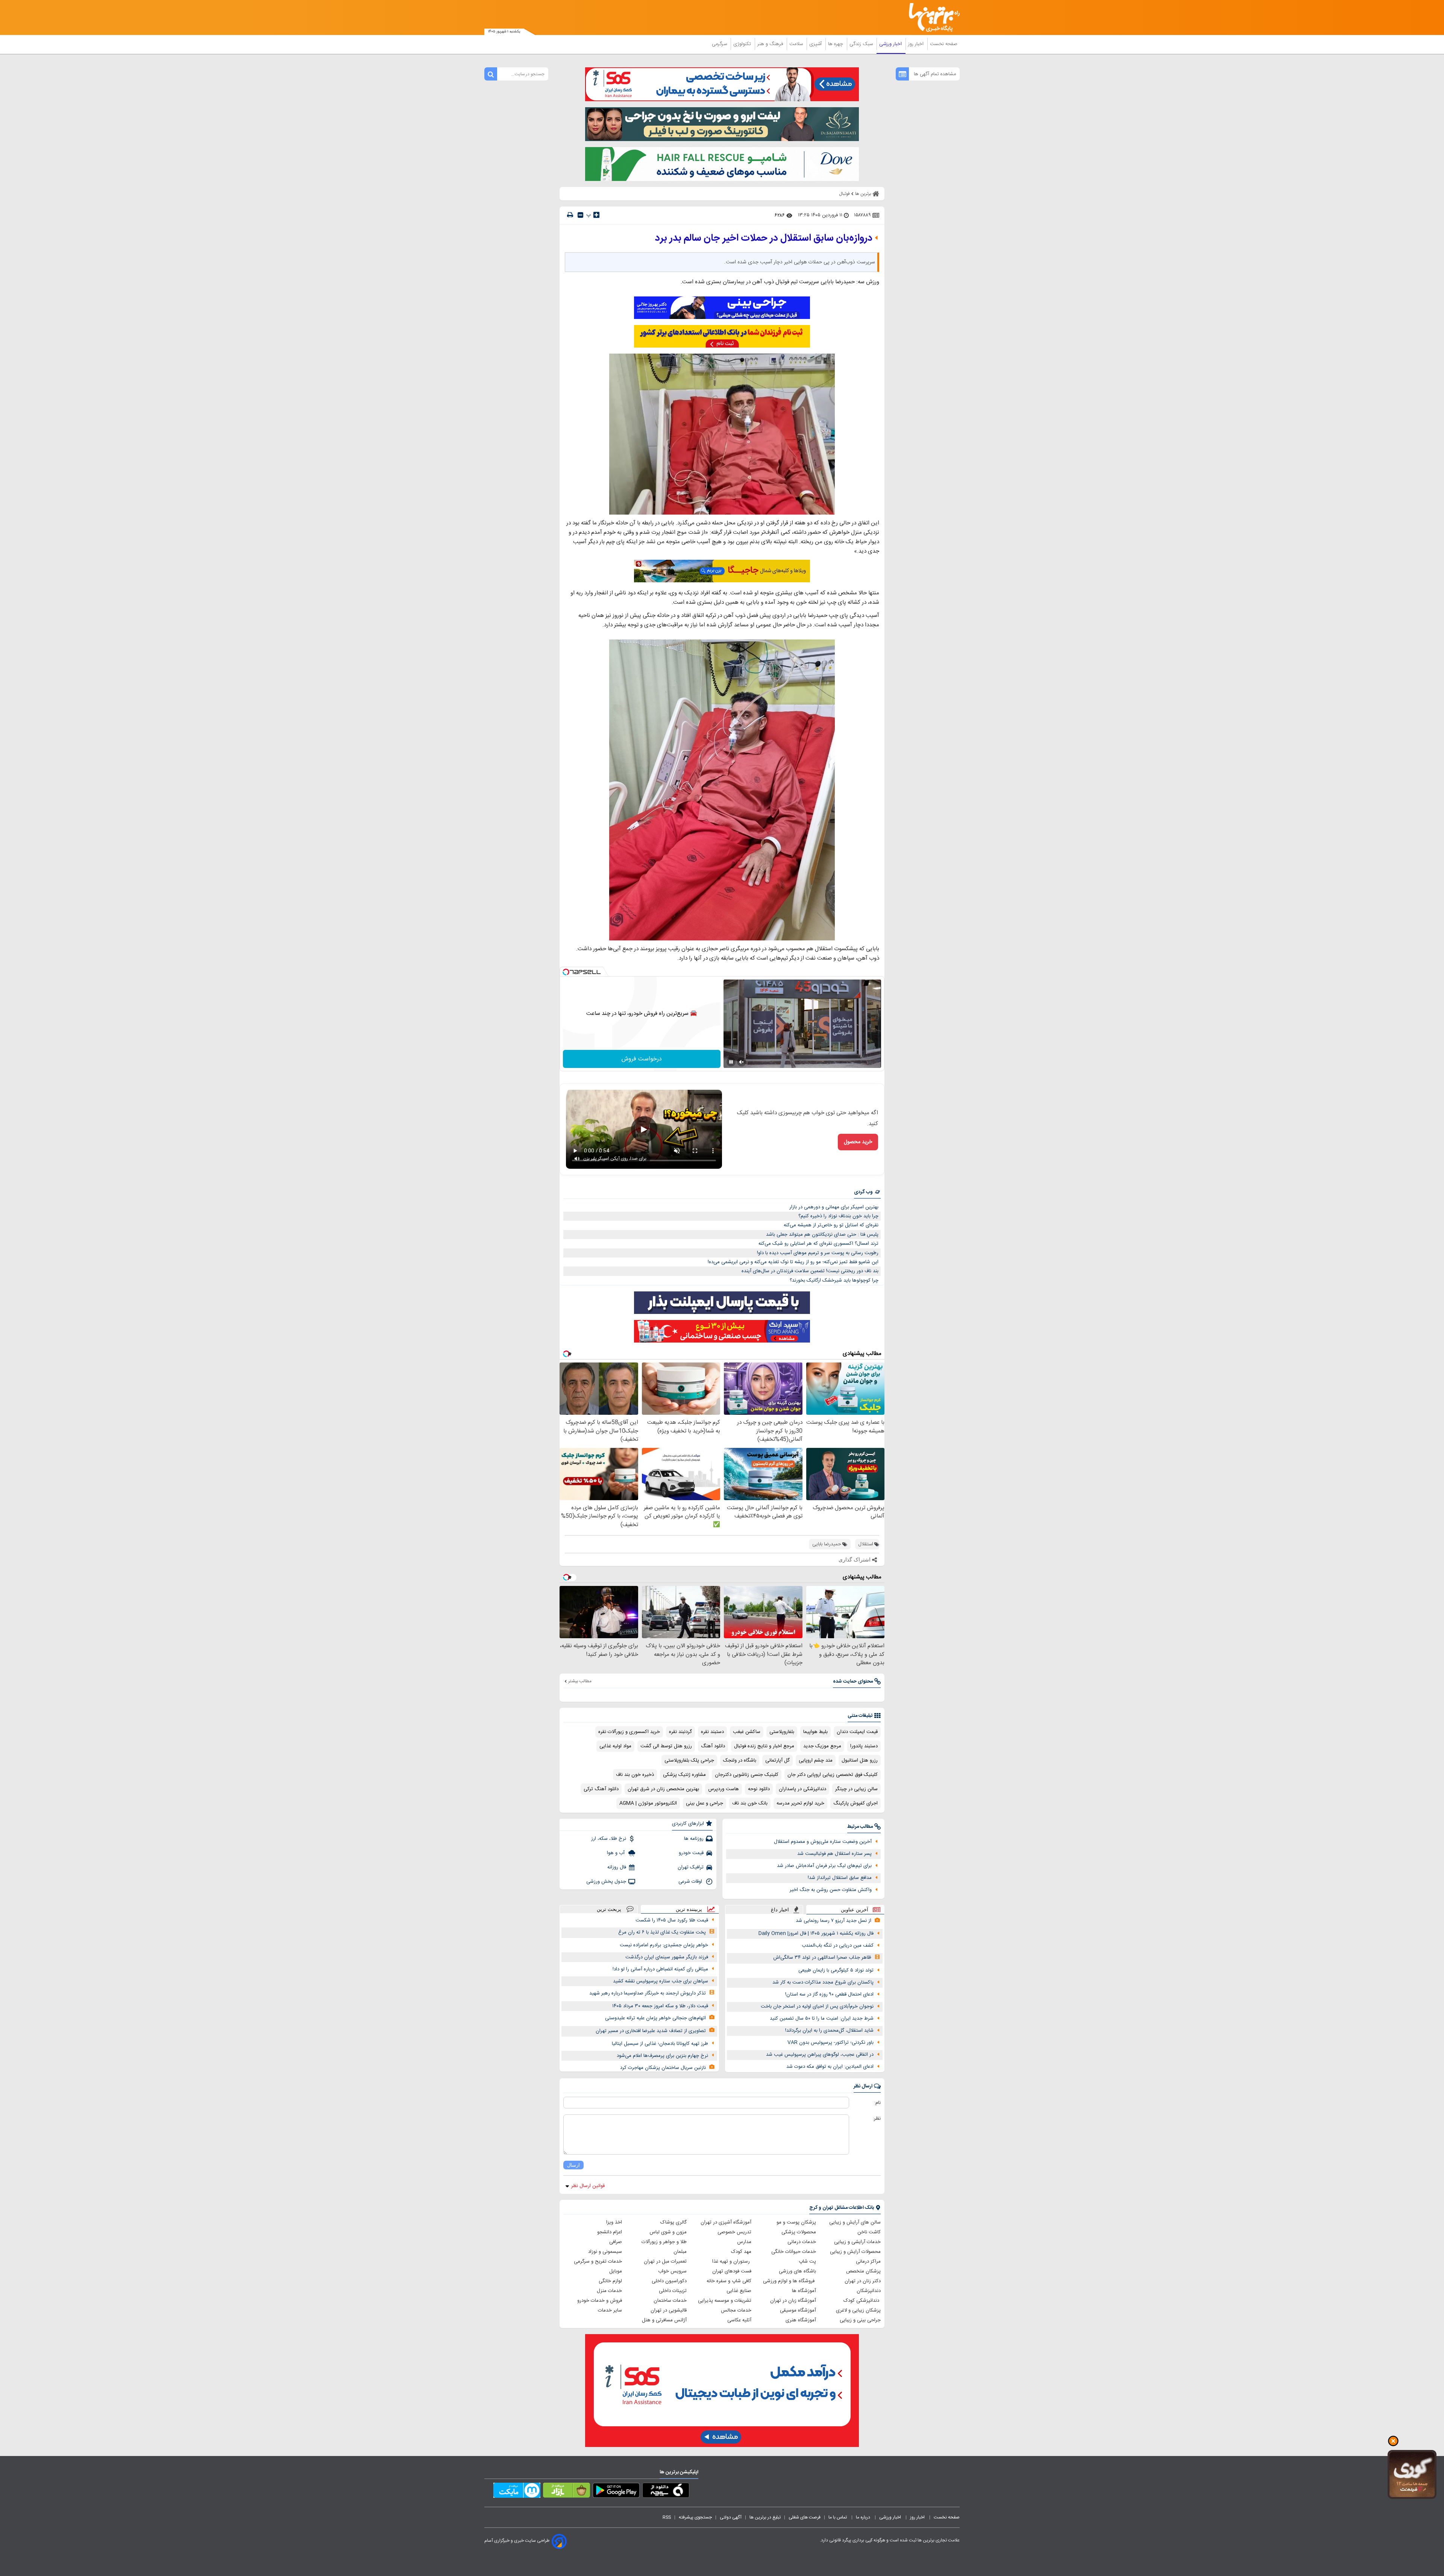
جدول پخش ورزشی (606, 1882)
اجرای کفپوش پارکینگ (855, 1803)
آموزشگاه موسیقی (798, 2310)
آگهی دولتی (731, 2517)
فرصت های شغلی (805, 2517)
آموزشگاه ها (804, 2291)
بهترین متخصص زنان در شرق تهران (663, 1789)
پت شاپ (807, 2262)
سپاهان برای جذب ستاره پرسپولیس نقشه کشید (661, 1981)
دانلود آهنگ (713, 1746)
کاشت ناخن (869, 2232)
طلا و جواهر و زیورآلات (664, 2242)
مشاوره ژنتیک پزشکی (684, 1775)
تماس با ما (838, 2517)
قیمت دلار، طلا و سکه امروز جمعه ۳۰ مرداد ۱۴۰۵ (660, 2006)
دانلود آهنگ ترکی (601, 1789)
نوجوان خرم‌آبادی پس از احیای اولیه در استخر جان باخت (817, 2006)
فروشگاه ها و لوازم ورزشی (789, 2281)
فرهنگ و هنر (771, 44)
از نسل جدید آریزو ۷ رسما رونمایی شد (833, 1921)
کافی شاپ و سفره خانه (729, 2281)
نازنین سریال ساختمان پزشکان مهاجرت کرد (663, 2068)
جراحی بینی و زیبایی (860, 2320)
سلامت (797, 44)
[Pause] (731, 1062)
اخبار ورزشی (891, 44)
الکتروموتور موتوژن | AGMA (648, 1803)
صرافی (616, 2242)
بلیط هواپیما (815, 1732)
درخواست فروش (642, 1059)
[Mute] (742, 1062)
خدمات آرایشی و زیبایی (857, 2242)
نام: (877, 2103)
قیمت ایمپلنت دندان (857, 1732)
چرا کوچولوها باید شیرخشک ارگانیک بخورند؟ (834, 1280)
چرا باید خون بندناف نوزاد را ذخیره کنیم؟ (838, 1216)
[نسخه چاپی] (570, 215)
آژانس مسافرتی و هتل (664, 2320)
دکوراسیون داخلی (669, 2281)
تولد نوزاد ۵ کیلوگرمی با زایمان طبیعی (836, 1970)
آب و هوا (617, 1853)
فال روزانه (617, 1867)
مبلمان (680, 2252)
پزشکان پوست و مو (796, 2222)
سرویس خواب (672, 2271)
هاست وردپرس (724, 1789)
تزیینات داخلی (673, 2291)
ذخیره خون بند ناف (635, 1775)
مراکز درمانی (868, 2262)
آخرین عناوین (855, 1910)
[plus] (596, 215)
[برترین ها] (931, 17)
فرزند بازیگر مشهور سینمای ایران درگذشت (667, 1957)
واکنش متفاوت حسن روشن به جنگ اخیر (831, 1890)
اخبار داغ (780, 1910)
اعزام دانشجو (610, 2232)
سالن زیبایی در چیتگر (856, 1789)
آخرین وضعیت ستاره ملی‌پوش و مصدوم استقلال (823, 1842)
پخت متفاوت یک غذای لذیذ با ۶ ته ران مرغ (662, 1932)
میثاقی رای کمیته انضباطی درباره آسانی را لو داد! (660, 1969)
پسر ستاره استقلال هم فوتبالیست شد (834, 1854)
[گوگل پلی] (616, 2492)
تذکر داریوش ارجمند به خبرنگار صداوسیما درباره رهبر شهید (648, 1993)
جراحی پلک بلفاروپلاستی (689, 1760)
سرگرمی (720, 44)
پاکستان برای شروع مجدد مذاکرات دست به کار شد (823, 1982)
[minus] (580, 215)
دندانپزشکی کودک (862, 2301)
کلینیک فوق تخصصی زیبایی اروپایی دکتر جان (833, 1775)
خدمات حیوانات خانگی (794, 2252)
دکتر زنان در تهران (863, 2281)
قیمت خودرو (691, 1853)
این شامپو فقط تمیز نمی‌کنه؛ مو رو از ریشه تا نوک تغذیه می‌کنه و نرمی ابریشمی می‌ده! (793, 1262)
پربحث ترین (609, 1909)
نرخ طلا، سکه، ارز (609, 1839)
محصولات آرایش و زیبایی (855, 2252)
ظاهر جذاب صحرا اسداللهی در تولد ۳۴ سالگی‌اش (822, 1958)
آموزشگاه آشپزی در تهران (726, 2222)
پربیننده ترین (689, 1909)
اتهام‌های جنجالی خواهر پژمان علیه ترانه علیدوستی (655, 2018)
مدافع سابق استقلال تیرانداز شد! (840, 1878)
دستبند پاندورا (864, 1746)
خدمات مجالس (736, 2310)
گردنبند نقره (680, 1732)
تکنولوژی (743, 44)
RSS (667, 2517)
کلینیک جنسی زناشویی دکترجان (747, 1775)
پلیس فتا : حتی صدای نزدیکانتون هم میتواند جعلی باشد (822, 1235)
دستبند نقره (712, 1732)
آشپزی (816, 44)
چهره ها (836, 44)
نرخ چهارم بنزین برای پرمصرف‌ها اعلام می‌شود (662, 2056)
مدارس (744, 2242)
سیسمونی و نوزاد (605, 2252)
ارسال (573, 2165)
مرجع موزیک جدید (822, 1746)
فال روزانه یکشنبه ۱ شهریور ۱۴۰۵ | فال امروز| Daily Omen (816, 1934)
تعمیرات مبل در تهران (665, 2262)
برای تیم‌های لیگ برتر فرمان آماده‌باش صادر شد (824, 1866)
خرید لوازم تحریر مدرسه (800, 1803)
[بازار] (567, 2492)
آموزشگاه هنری (801, 2320)
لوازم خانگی (610, 2281)
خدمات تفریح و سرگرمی (598, 2262)
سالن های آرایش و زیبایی (855, 2222)
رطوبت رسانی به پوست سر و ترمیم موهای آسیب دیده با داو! (818, 1253)
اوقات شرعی (691, 1882)
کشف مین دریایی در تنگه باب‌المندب (838, 1946)
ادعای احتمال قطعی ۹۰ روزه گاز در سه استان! (829, 1994)
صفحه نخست (944, 44)
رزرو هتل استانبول (860, 1760)
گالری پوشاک (673, 2222)
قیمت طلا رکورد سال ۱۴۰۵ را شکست (672, 1920)
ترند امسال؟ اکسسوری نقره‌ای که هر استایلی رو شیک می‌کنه (818, 1244)
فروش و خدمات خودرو (600, 2301)
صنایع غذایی (739, 2291)
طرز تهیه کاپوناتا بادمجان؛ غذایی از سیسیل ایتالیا (660, 2044)
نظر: (877, 2119)
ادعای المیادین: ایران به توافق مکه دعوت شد (830, 2067)
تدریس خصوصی (734, 2232)
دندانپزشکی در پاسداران (802, 1789)
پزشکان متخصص (863, 2271)
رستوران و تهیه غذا (732, 2262)
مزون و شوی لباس (668, 2232)
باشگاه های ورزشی (797, 2271)
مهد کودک (741, 2252)
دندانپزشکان (869, 2291)
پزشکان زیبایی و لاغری (858, 2310)
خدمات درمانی (802, 2242)
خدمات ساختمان (670, 2301)
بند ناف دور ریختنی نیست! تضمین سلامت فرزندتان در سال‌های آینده (810, 1271)
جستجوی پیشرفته (695, 2517)
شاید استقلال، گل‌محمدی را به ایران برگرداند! (829, 2031)
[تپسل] (566, 972)
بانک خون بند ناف (750, 1803)
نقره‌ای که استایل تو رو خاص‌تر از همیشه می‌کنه (831, 1225)
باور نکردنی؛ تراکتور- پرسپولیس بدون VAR (830, 2043)
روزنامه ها (694, 1839)
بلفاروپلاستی (782, 1732)
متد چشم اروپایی (816, 1760)
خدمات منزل (609, 2291)
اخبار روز (917, 44)
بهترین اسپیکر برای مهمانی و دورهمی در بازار (834, 1207)
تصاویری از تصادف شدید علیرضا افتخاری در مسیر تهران (651, 2031)
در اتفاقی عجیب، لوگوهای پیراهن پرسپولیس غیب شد (820, 2055)
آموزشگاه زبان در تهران (793, 2301)
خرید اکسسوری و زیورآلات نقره (629, 1732)
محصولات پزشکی (799, 2232)
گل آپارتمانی (777, 1760)
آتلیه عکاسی (739, 2320)
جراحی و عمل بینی (705, 1803)
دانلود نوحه (759, 1789)
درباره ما (864, 2517)
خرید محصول (858, 1142)
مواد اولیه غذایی (615, 1746)
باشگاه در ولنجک (740, 1760)
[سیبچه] (666, 2492)
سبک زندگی (862, 44)
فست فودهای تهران (732, 2271)
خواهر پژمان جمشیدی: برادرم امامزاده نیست (664, 1945)
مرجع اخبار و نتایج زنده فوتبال (764, 1746)
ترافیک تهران (691, 1867)
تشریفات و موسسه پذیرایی (725, 2301)
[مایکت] (517, 2492)
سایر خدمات (610, 2310)
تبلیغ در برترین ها (765, 2517)
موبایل (616, 2271)
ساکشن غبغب (747, 1732)
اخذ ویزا (614, 2222)
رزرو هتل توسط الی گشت (666, 1746)
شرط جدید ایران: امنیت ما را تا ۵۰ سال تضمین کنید (822, 2019)
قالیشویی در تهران (669, 2310)
